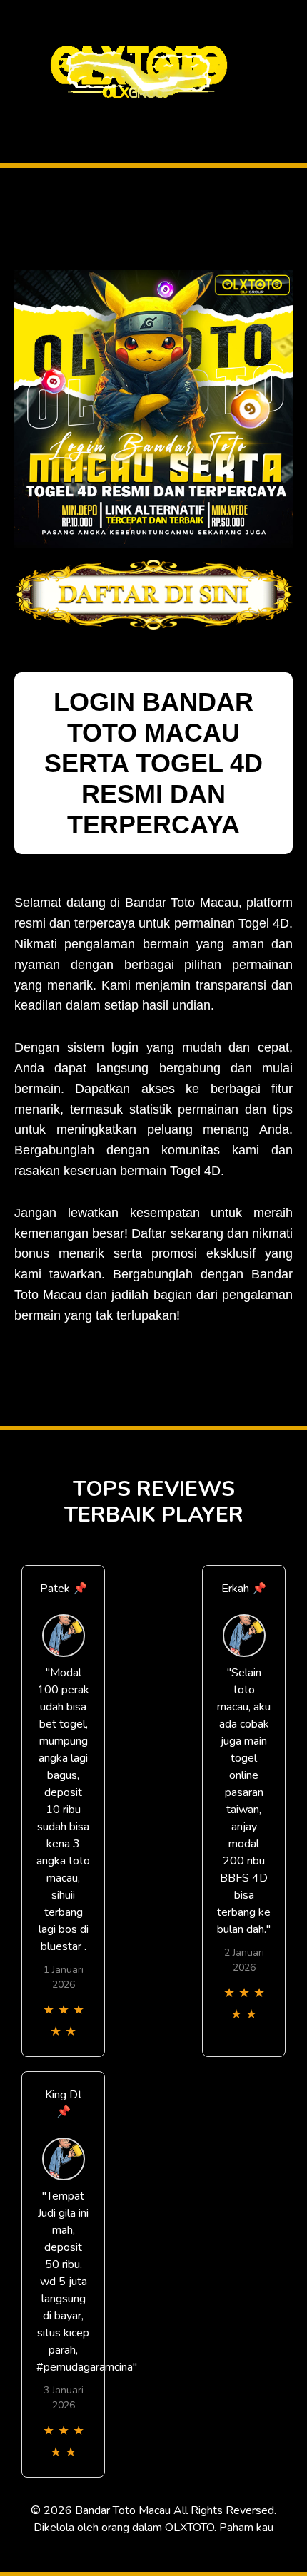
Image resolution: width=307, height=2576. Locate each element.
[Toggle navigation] (15, 117)
